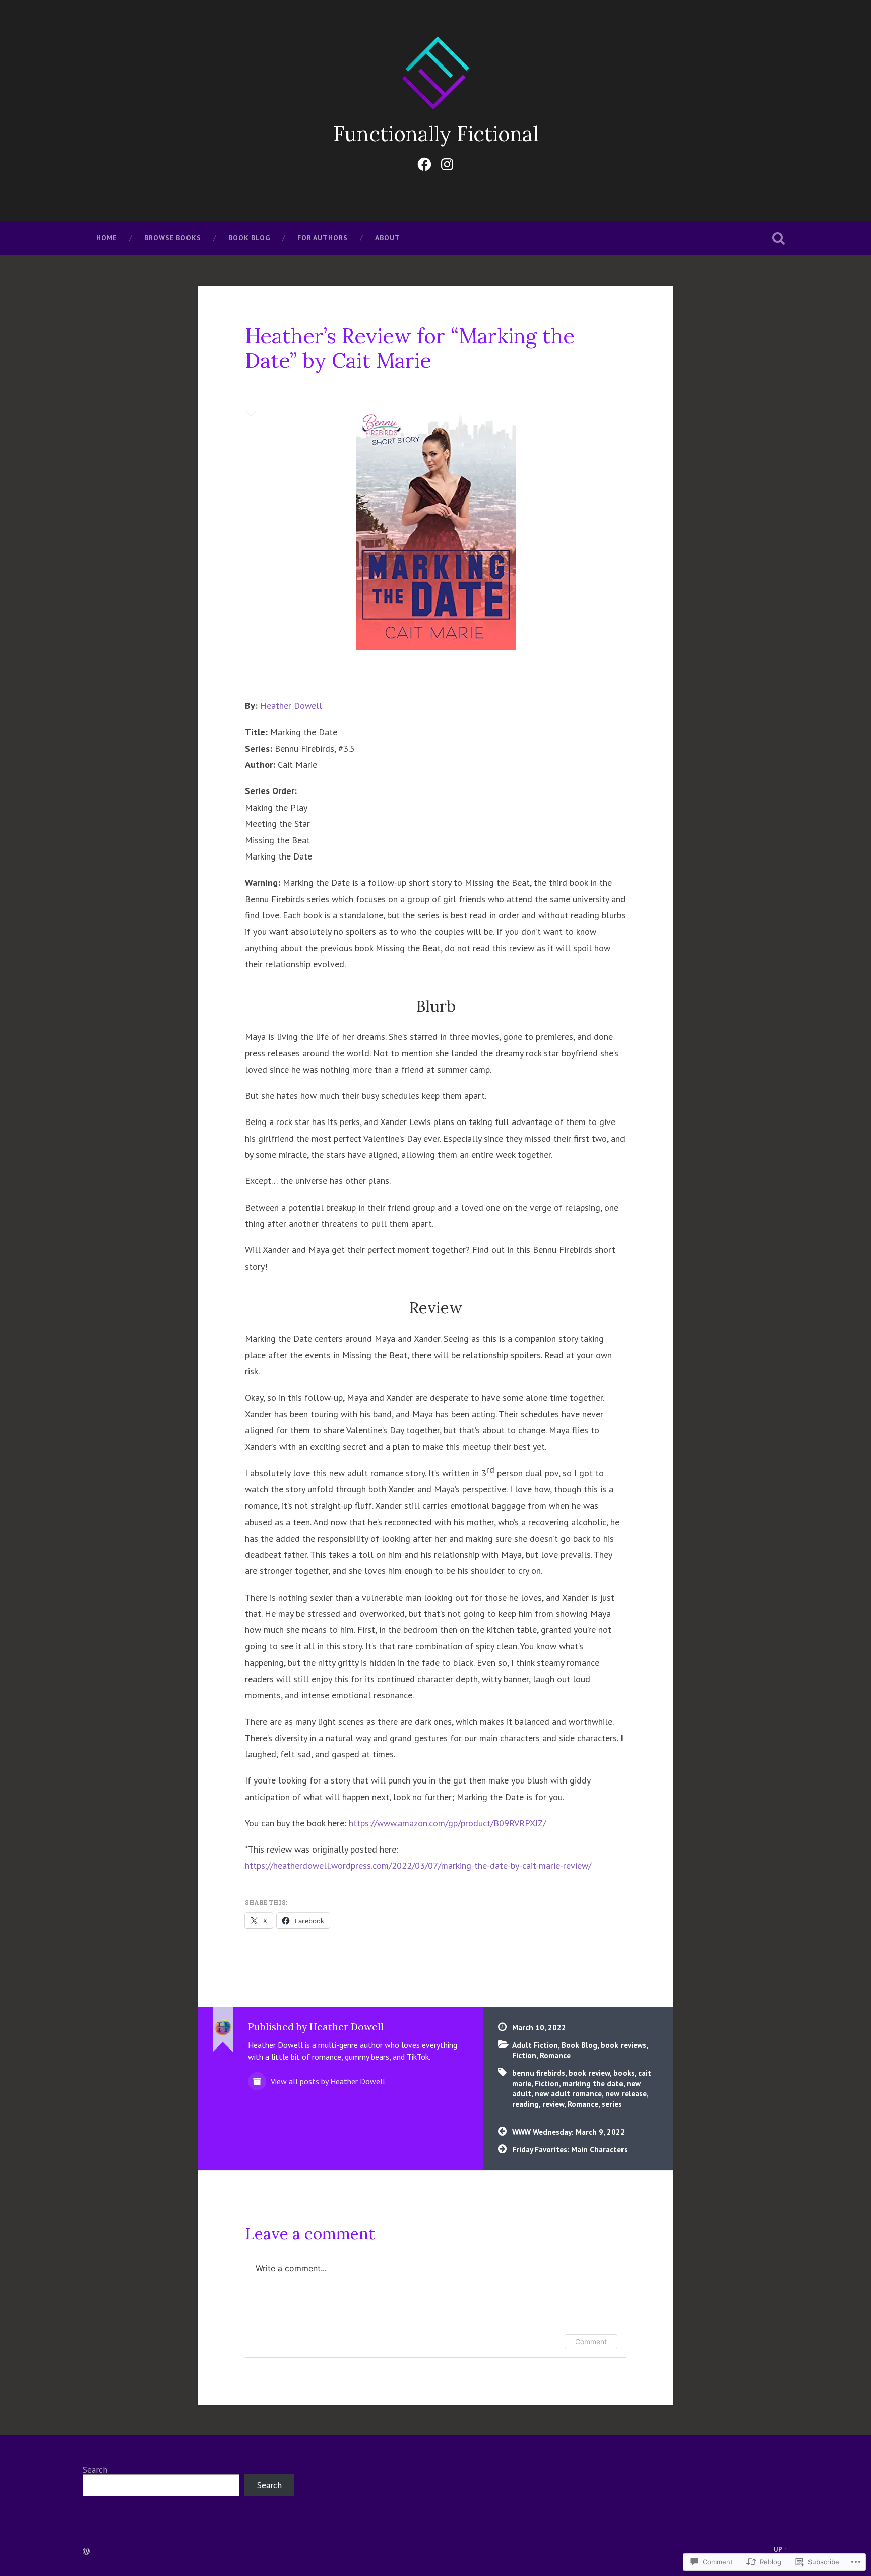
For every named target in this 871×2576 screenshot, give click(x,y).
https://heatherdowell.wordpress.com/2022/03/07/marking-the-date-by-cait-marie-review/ (418, 1865)
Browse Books (173, 238)
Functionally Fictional (436, 134)
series (612, 2104)
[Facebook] (424, 162)
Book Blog (249, 238)
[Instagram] (447, 162)
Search (95, 2470)
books (624, 2073)
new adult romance (568, 2093)
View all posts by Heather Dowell (327, 2081)
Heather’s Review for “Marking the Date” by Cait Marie (410, 348)
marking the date (593, 2083)
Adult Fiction (535, 2045)
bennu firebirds (539, 2073)
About (388, 238)
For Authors (323, 238)
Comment (591, 2341)
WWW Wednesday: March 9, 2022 (569, 2132)
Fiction (524, 2055)
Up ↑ (781, 2550)
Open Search (778, 238)
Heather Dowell (291, 706)
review (553, 2104)
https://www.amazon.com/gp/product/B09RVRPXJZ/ (447, 1823)
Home (107, 238)
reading (525, 2104)
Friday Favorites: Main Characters (570, 2149)
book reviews (624, 2045)
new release (626, 2093)
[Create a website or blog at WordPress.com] (86, 2552)
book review (589, 2073)
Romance (555, 2055)
